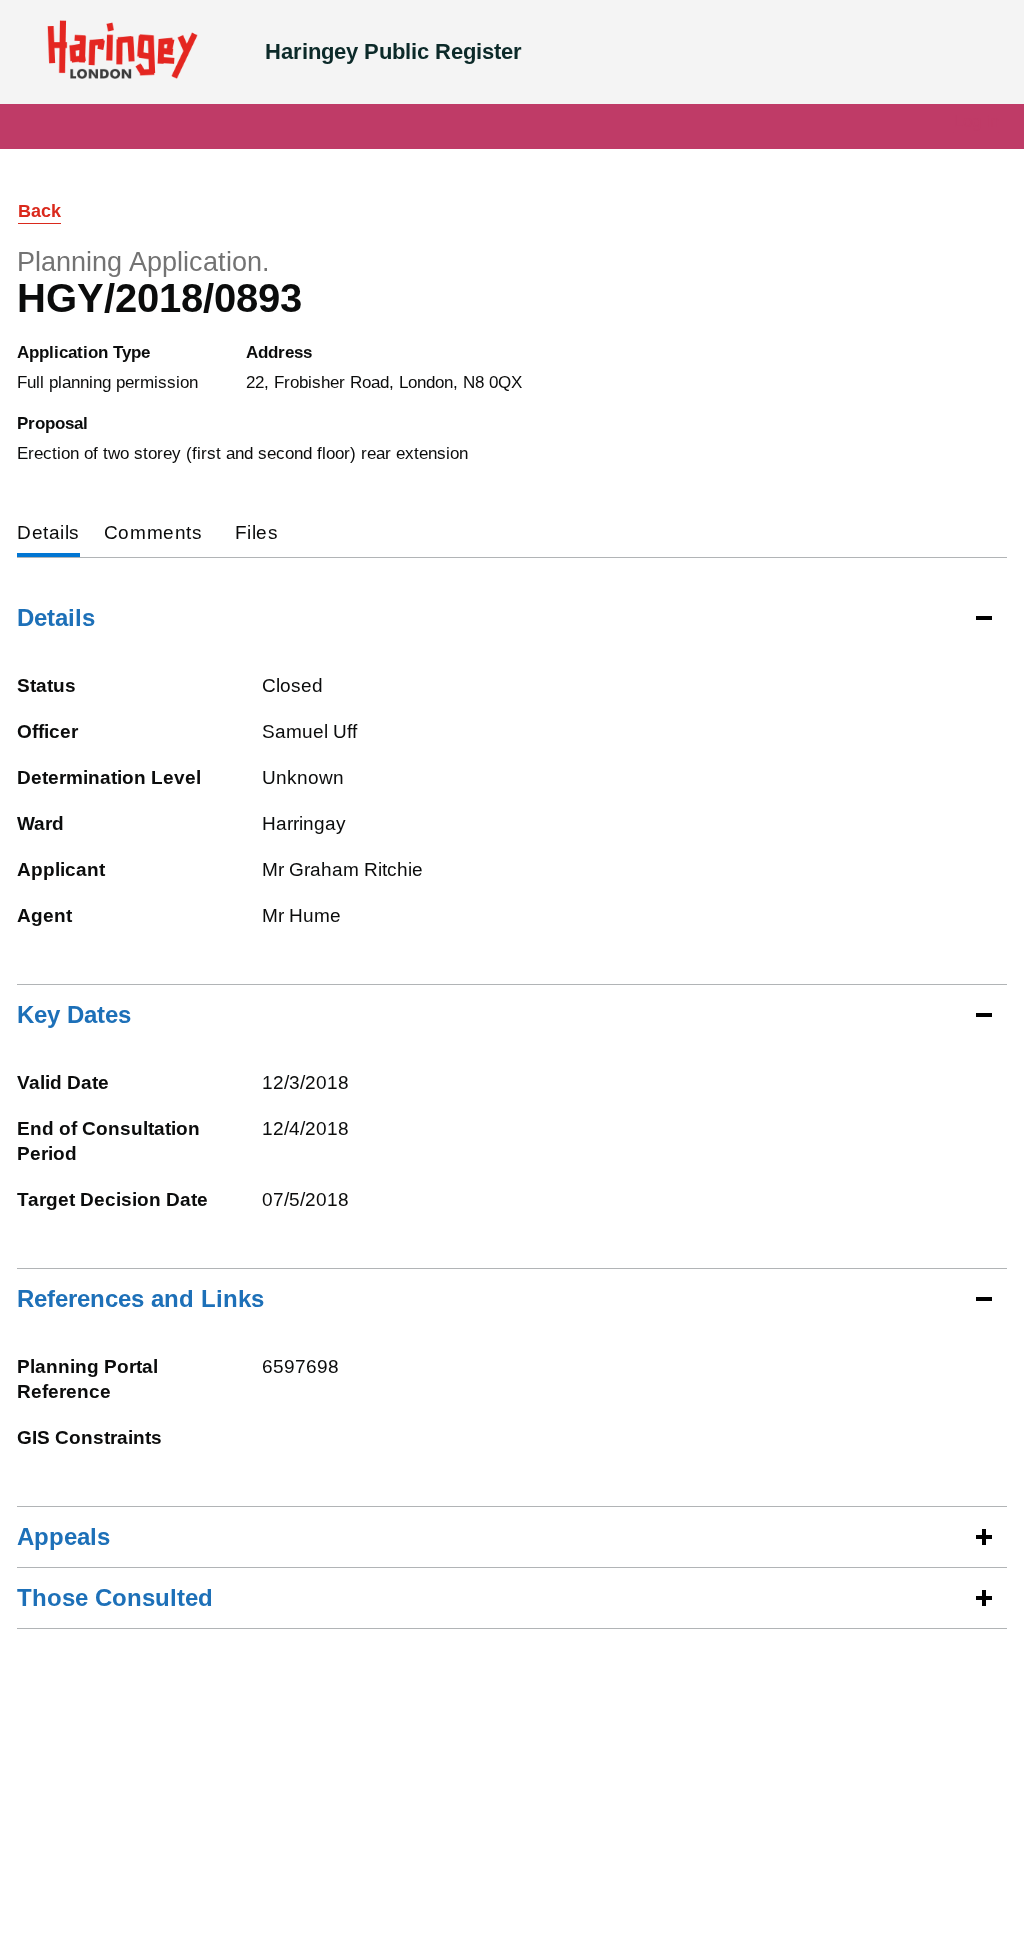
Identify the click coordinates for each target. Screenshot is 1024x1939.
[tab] (48, 534)
